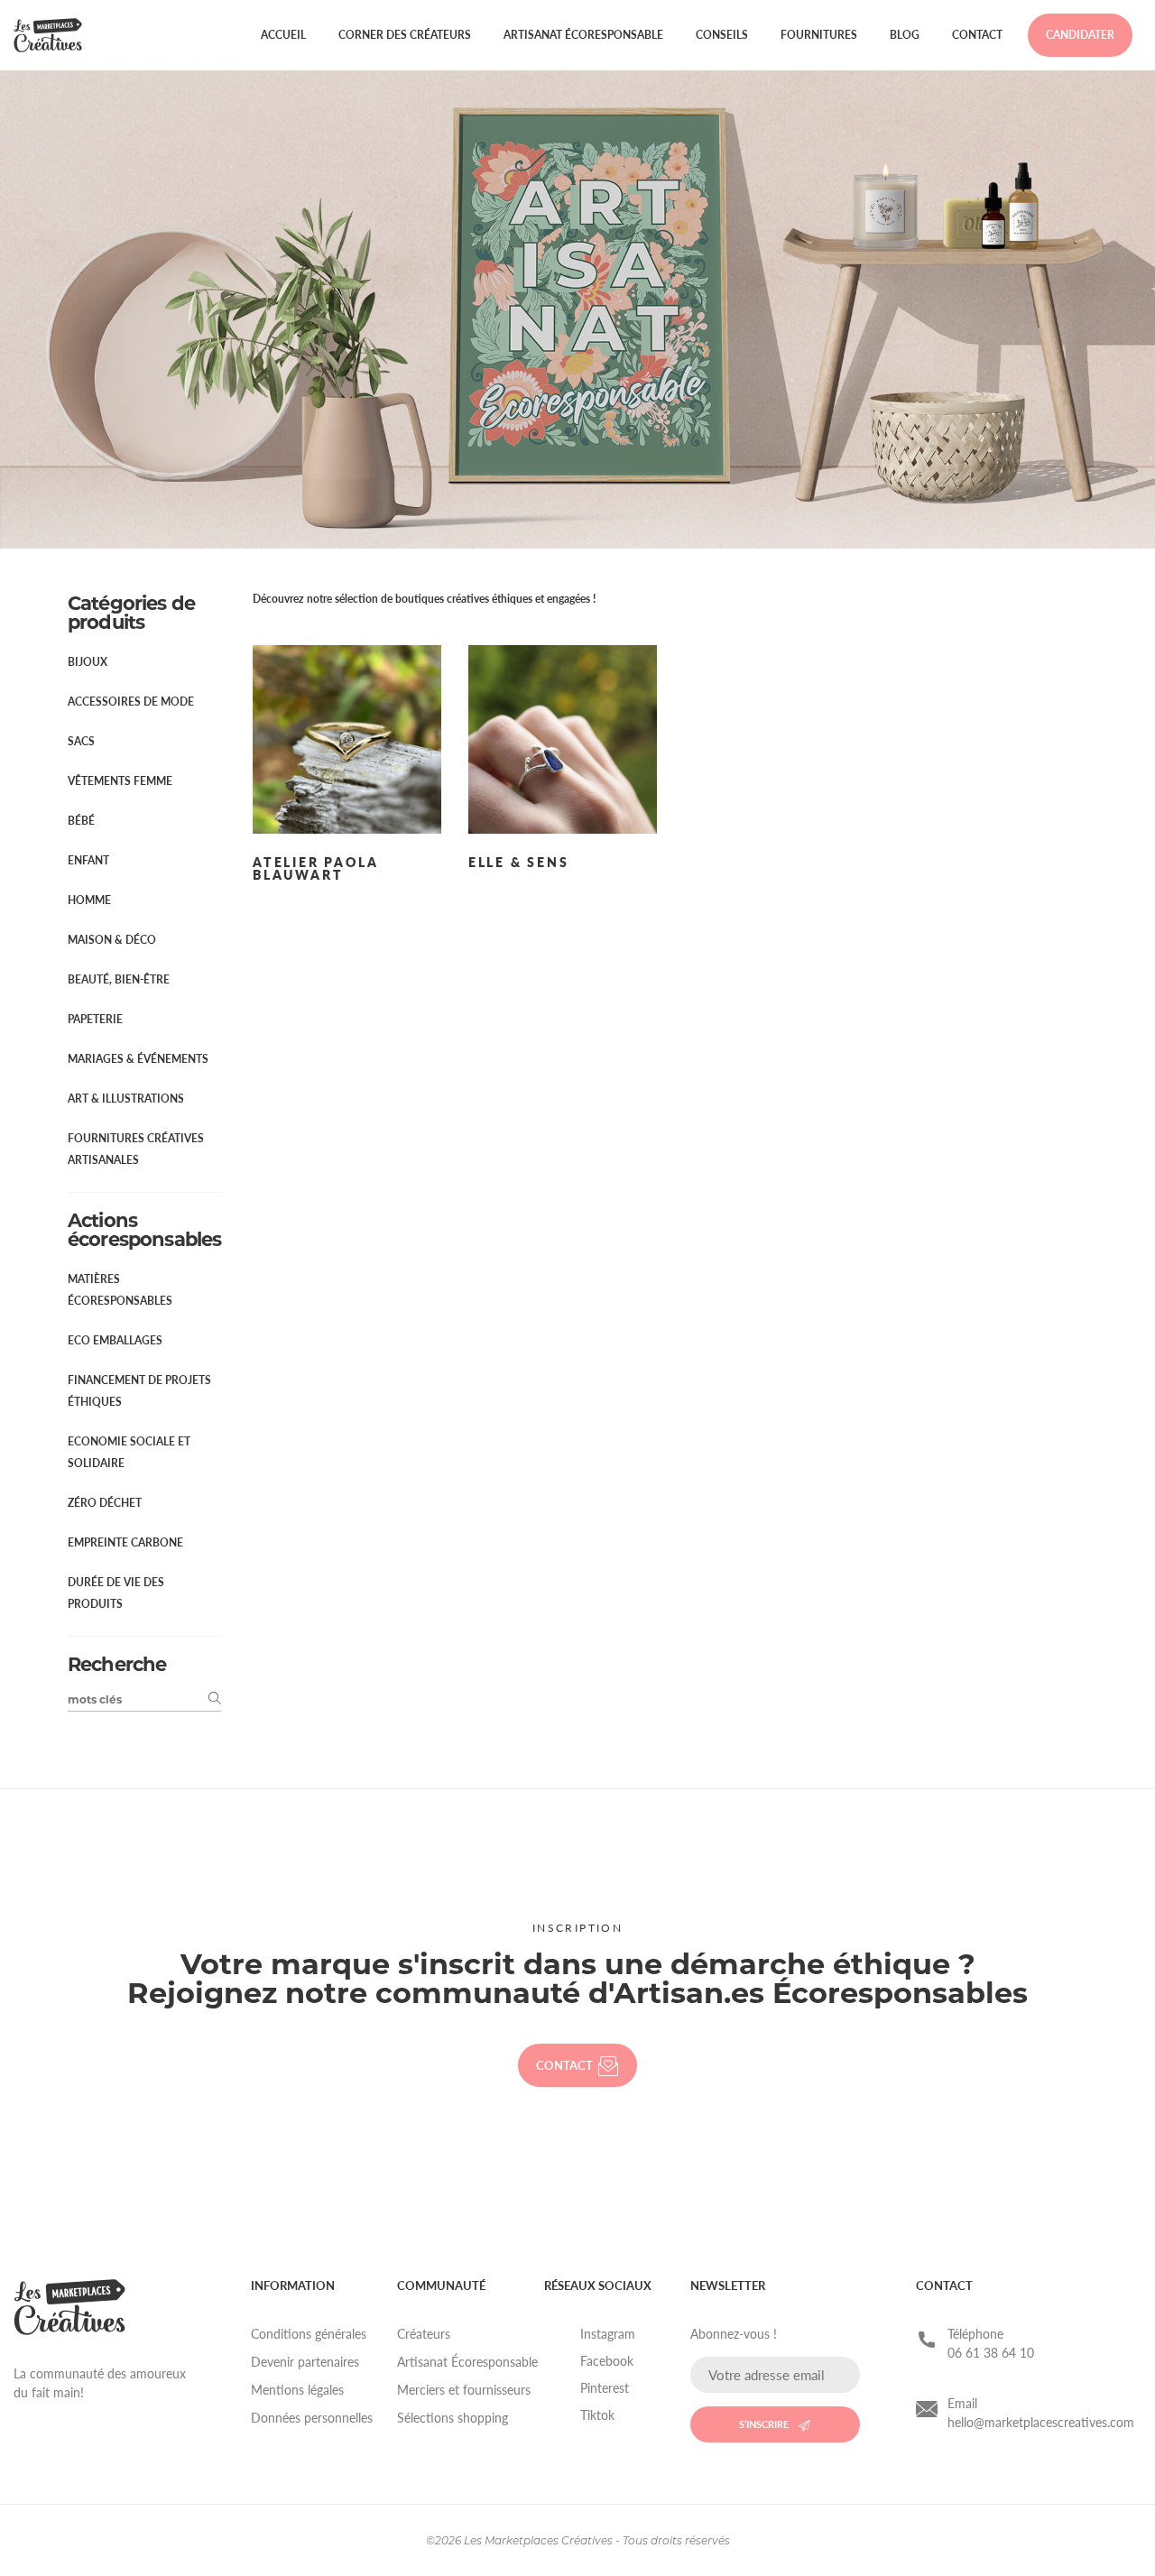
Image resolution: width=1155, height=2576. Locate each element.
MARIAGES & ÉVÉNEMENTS (138, 1059)
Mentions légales (297, 2390)
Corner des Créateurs (405, 35)
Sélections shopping (453, 2418)
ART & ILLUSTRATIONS (126, 1099)
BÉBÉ (81, 821)
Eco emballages (115, 1340)
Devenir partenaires (305, 2362)
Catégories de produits (131, 613)
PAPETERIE (95, 1019)
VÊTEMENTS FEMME (120, 781)
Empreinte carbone (125, 1542)
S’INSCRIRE (764, 2424)
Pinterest (605, 2388)
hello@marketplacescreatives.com (1041, 2422)
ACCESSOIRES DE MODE (131, 702)
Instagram (608, 2334)
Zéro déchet (105, 1503)
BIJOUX (88, 662)
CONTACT (564, 2065)
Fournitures (819, 35)
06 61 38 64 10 (991, 2353)
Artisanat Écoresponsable (583, 35)
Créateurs (424, 2334)
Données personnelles (312, 2418)
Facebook (607, 2361)
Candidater (1080, 35)
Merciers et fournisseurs (464, 2390)
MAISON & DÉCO (112, 940)
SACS (81, 741)
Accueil (283, 35)
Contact (977, 35)
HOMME (89, 900)
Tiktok (597, 2415)
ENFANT (88, 860)
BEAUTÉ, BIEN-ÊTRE (119, 979)
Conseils (722, 35)
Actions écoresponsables (144, 1230)
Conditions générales (309, 2334)
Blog (905, 35)
